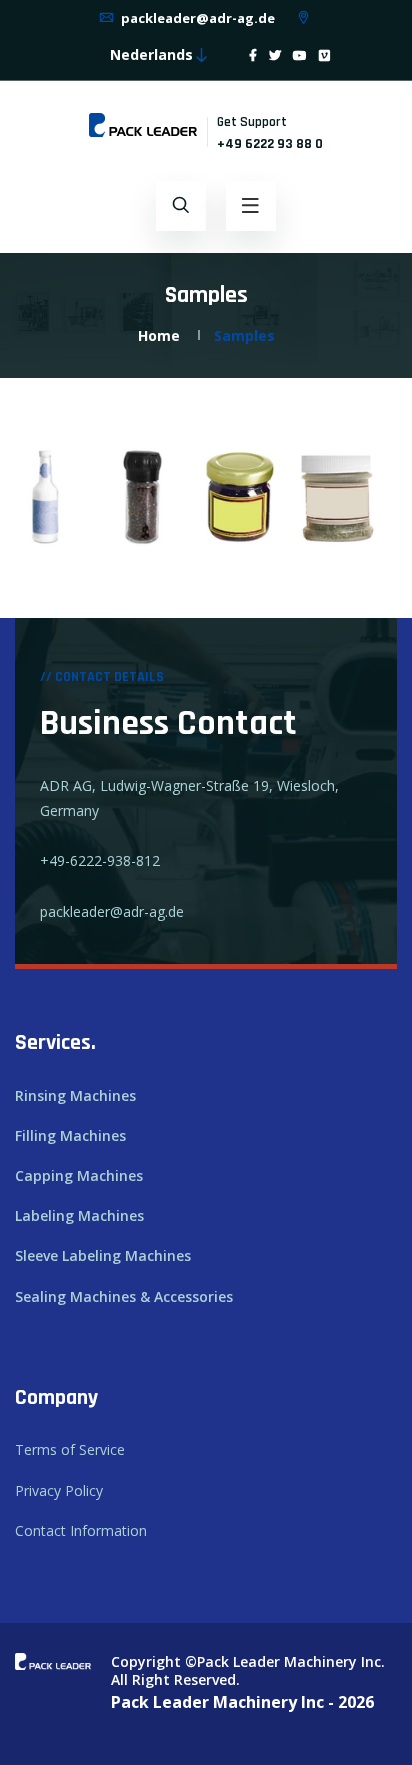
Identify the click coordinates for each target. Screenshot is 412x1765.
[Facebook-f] (253, 55)
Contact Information (81, 1530)
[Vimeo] (324, 55)
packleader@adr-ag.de (196, 18)
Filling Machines (70, 1135)
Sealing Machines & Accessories (124, 1296)
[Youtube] (300, 55)
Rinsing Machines (75, 1095)
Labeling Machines (79, 1215)
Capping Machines (79, 1175)
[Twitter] (275, 55)
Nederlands (151, 54)
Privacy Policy (59, 1490)
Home (159, 335)
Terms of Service (70, 1449)
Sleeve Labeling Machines (103, 1255)
